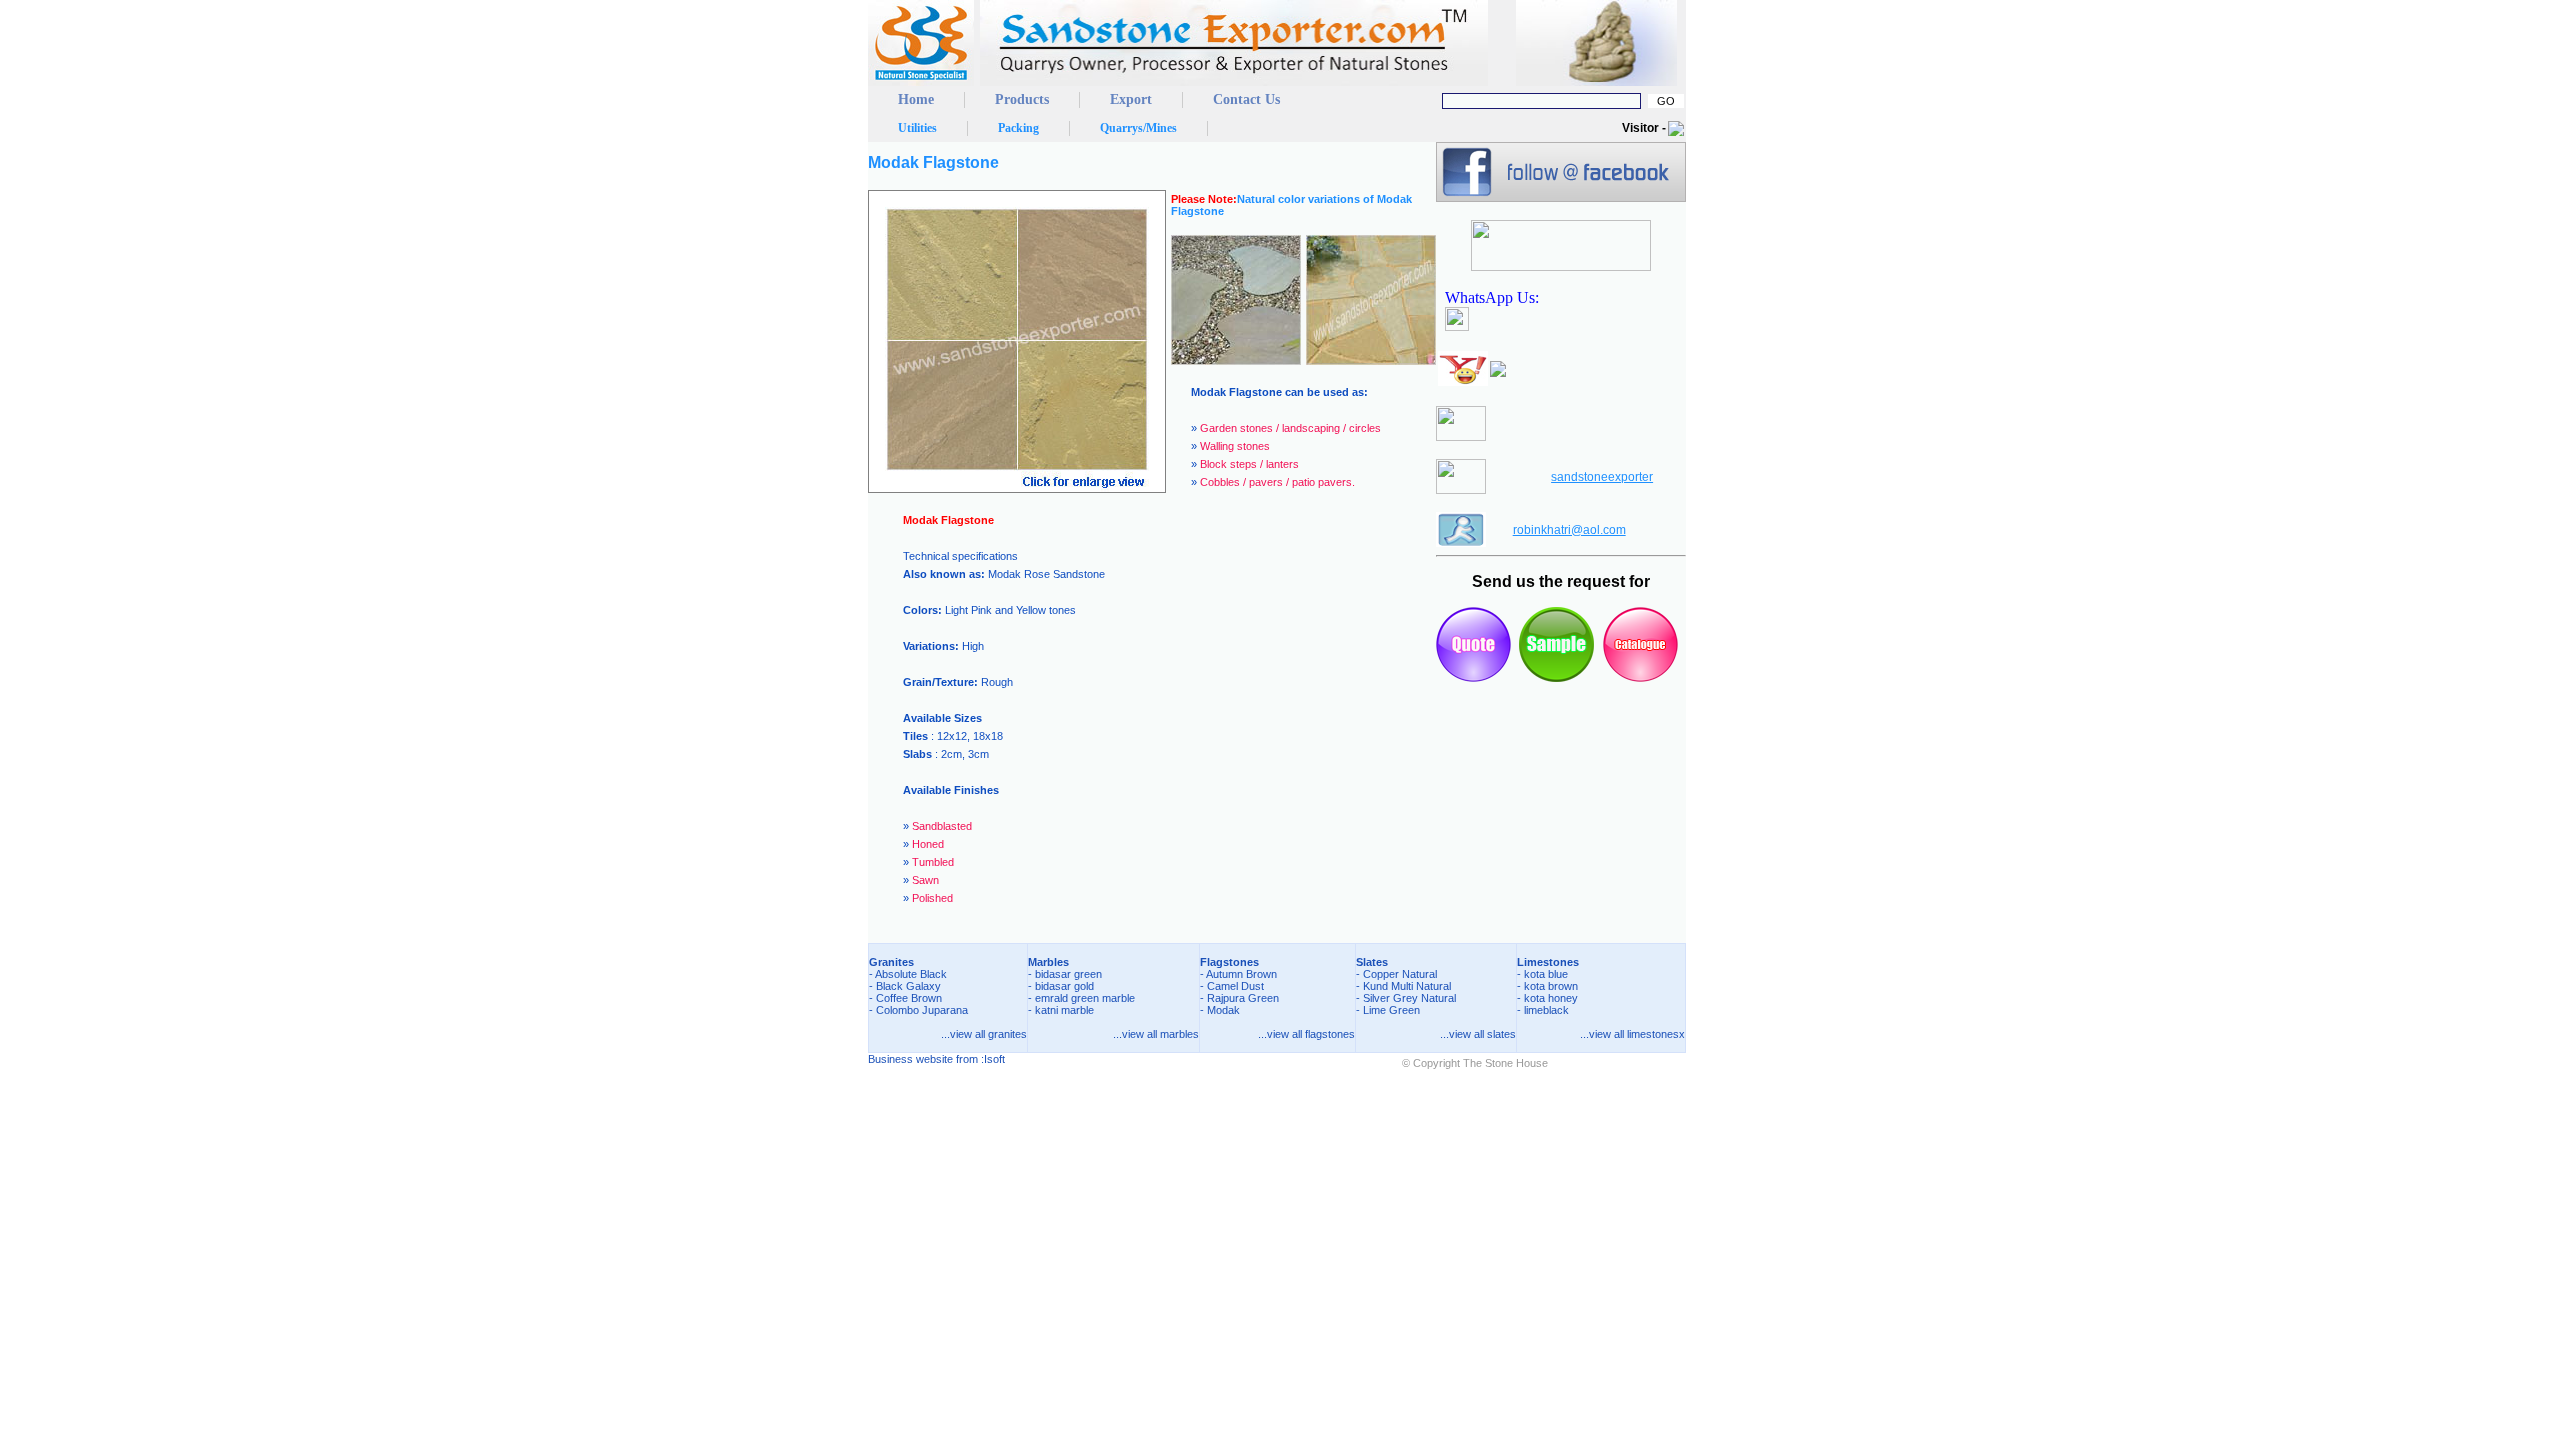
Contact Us (1246, 99)
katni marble (1064, 1010)
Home (916, 99)
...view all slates (1478, 1034)
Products (1022, 99)
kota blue (1546, 974)
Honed (928, 844)
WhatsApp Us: (1496, 297)
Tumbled (933, 862)
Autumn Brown (1241, 974)
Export (1131, 99)
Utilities (917, 128)
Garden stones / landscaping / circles (1290, 428)
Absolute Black (911, 974)
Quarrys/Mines (1138, 128)
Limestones (1548, 962)
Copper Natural (1400, 974)
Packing (1018, 128)
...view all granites (984, 1034)
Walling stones (1235, 446)
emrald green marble (1085, 998)
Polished (932, 898)
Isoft (994, 1059)
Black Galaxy (908, 986)
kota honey (1551, 998)
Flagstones (1229, 962)
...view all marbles (1156, 1034)
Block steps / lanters (1249, 464)
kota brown (1551, 986)
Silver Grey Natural (1409, 998)
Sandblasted (942, 826)
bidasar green (1068, 974)
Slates (1372, 962)
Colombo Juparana (922, 1010)
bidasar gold (1064, 986)
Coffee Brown (909, 998)
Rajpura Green (1243, 998)
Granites (891, 962)
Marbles (1048, 962)
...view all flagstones (1306, 1034)
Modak (1223, 1010)
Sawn (925, 880)
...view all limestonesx (1632, 1034)
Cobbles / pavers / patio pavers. (1277, 482)
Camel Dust (1235, 986)
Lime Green (1391, 1010)
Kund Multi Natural (1407, 986)
